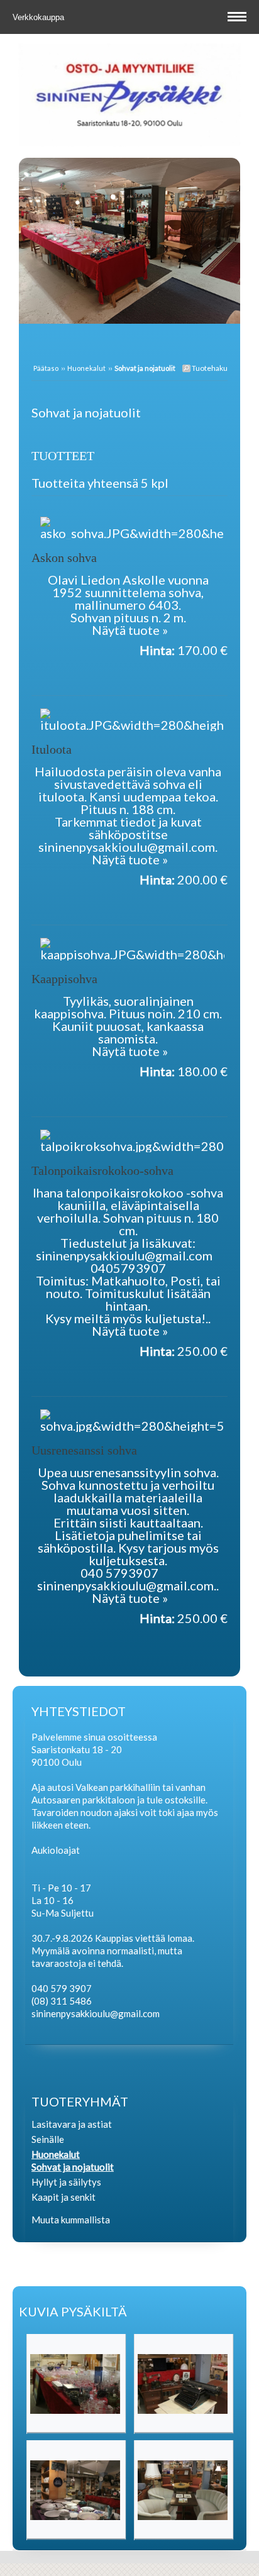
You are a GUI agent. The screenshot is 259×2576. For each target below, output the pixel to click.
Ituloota (52, 749)
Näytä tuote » (130, 630)
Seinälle (48, 2139)
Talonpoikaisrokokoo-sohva (102, 1170)
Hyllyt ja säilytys (66, 2182)
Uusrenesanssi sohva (84, 1450)
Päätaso (46, 368)
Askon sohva (64, 558)
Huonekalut (86, 368)
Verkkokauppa (40, 17)
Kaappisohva (64, 979)
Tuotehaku (209, 368)
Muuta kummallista (71, 2220)
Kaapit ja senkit (63, 2197)
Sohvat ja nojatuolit (73, 2167)
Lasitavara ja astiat (72, 2124)
